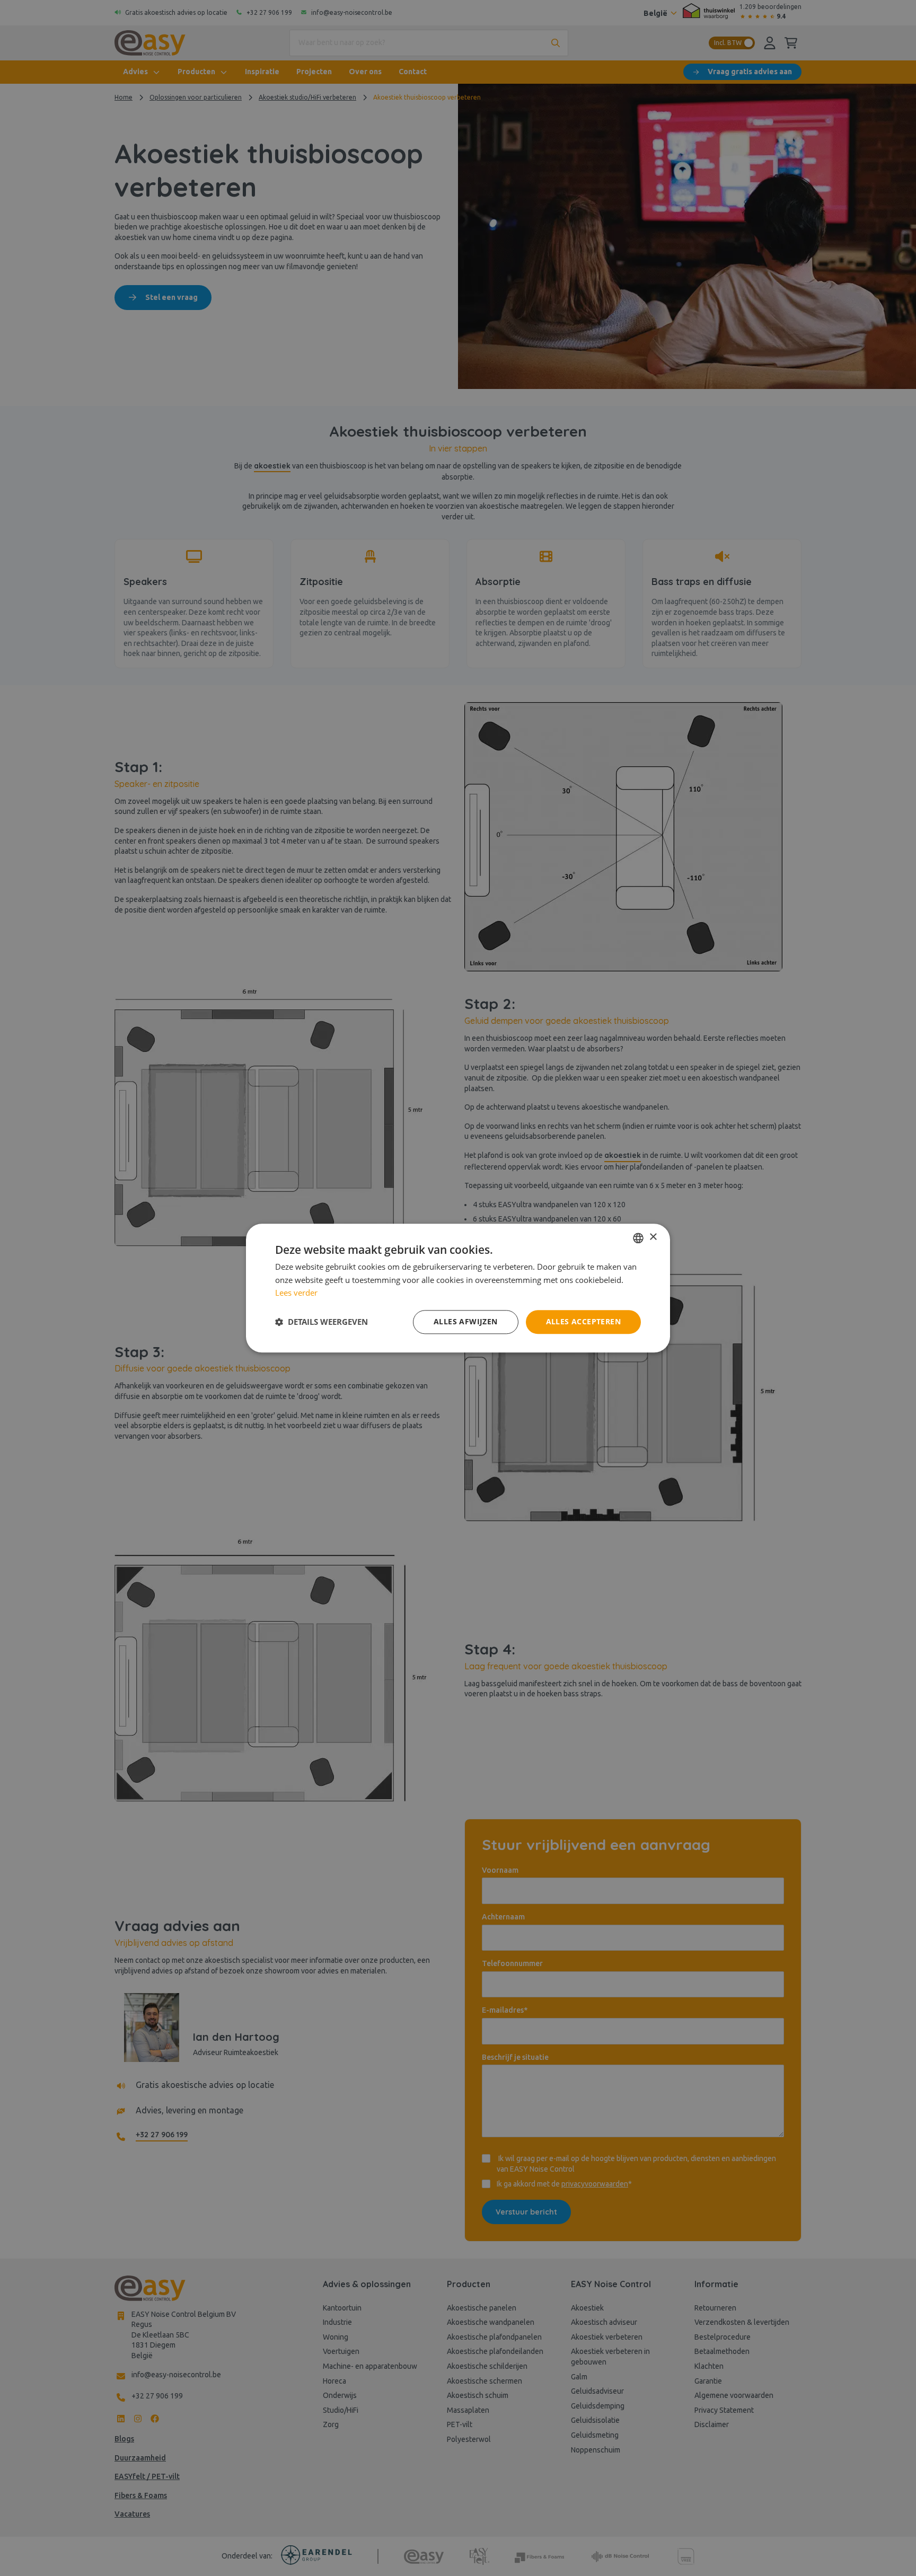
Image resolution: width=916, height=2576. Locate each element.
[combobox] (638, 1238)
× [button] (653, 1237)
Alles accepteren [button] (583, 1321)
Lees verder (296, 1293)
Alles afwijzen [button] (466, 1321)
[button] (322, 1322)
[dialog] (458, 1288)
